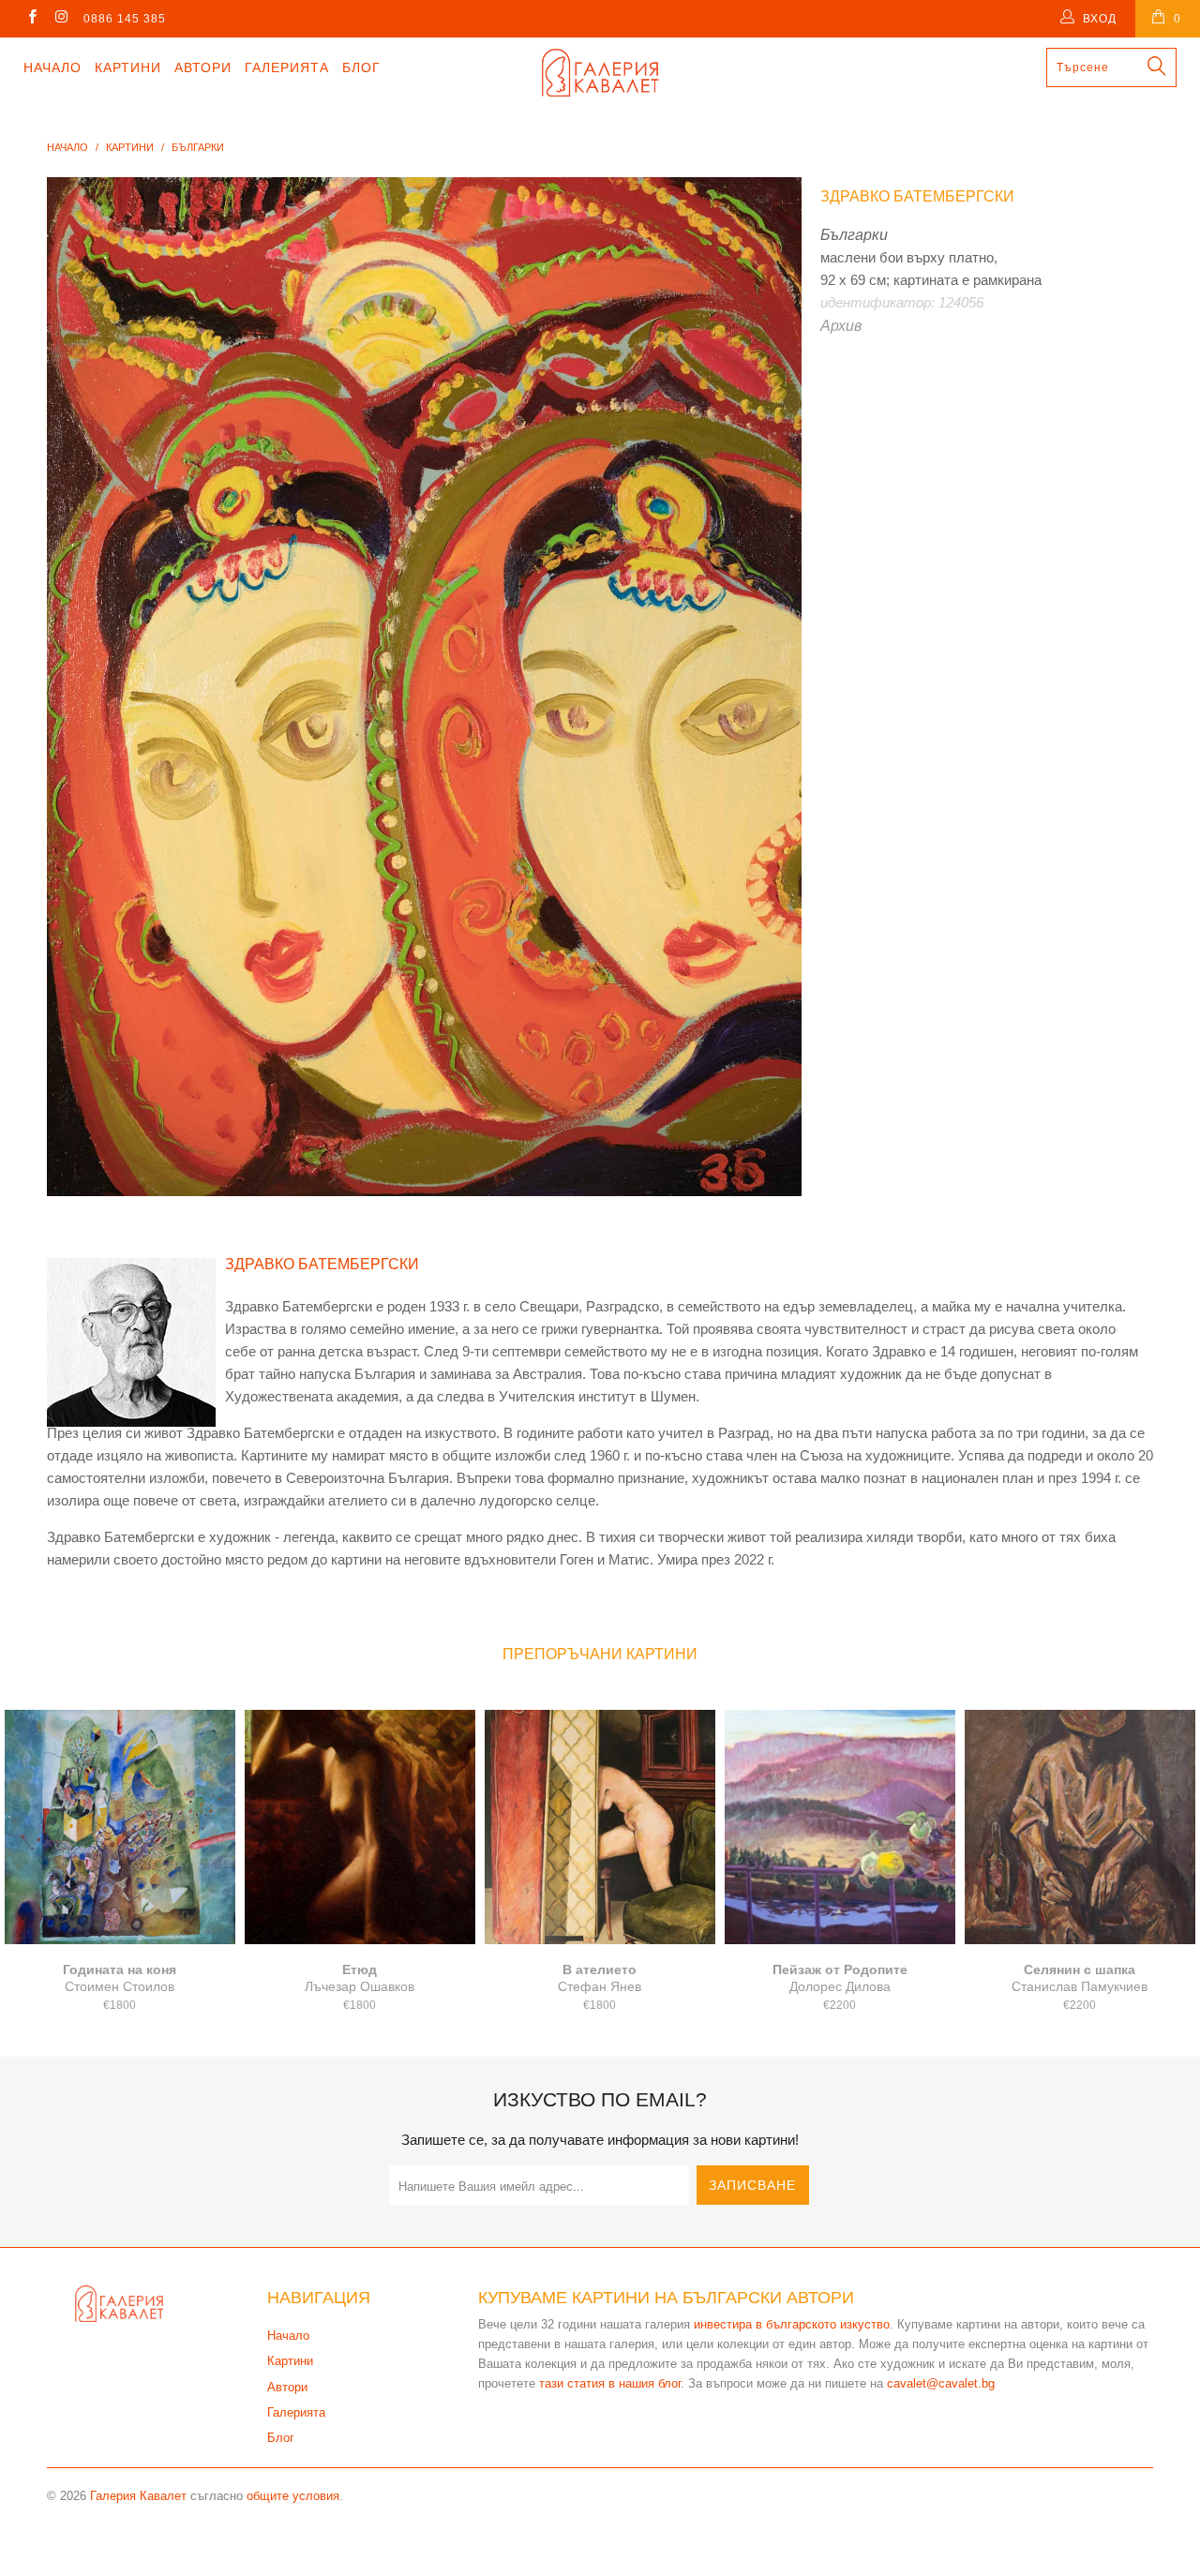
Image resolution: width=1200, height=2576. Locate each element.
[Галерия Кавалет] (600, 73)
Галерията (287, 67)
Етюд (360, 1827)
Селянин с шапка (1080, 1827)
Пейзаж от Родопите (840, 1827)
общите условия (293, 2496)
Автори (203, 67)
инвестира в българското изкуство (792, 2324)
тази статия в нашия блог (610, 2383)
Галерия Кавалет (138, 2496)
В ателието (600, 1827)
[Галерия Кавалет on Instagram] (60, 19)
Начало (52, 67)
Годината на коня (120, 1827)
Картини (128, 67)
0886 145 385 (125, 19)
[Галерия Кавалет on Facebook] (31, 19)
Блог (361, 67)
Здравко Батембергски (917, 196)
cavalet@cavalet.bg (941, 2383)
